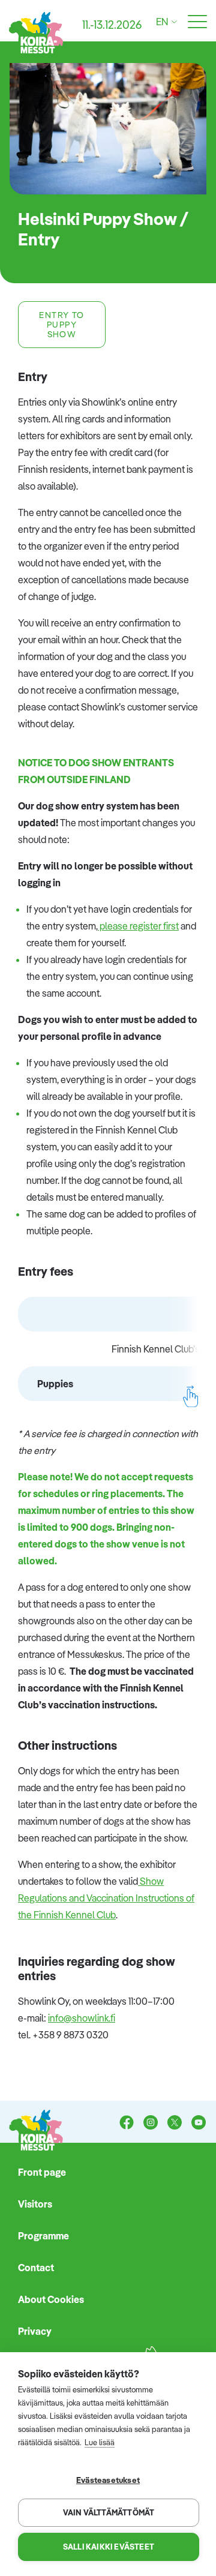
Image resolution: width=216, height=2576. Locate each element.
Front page (42, 2172)
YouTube (199, 2124)
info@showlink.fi (82, 2018)
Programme (43, 2236)
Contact (36, 2268)
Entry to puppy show (61, 325)
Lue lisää (100, 2442)
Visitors (35, 2204)
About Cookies (51, 2299)
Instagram (151, 2124)
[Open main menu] (197, 22)
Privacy (35, 2331)
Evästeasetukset (108, 2480)
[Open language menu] (172, 22)
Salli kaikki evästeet (109, 2547)
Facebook (127, 2124)
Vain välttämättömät (109, 2512)
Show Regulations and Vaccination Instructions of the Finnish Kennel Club (106, 1898)
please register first (138, 926)
